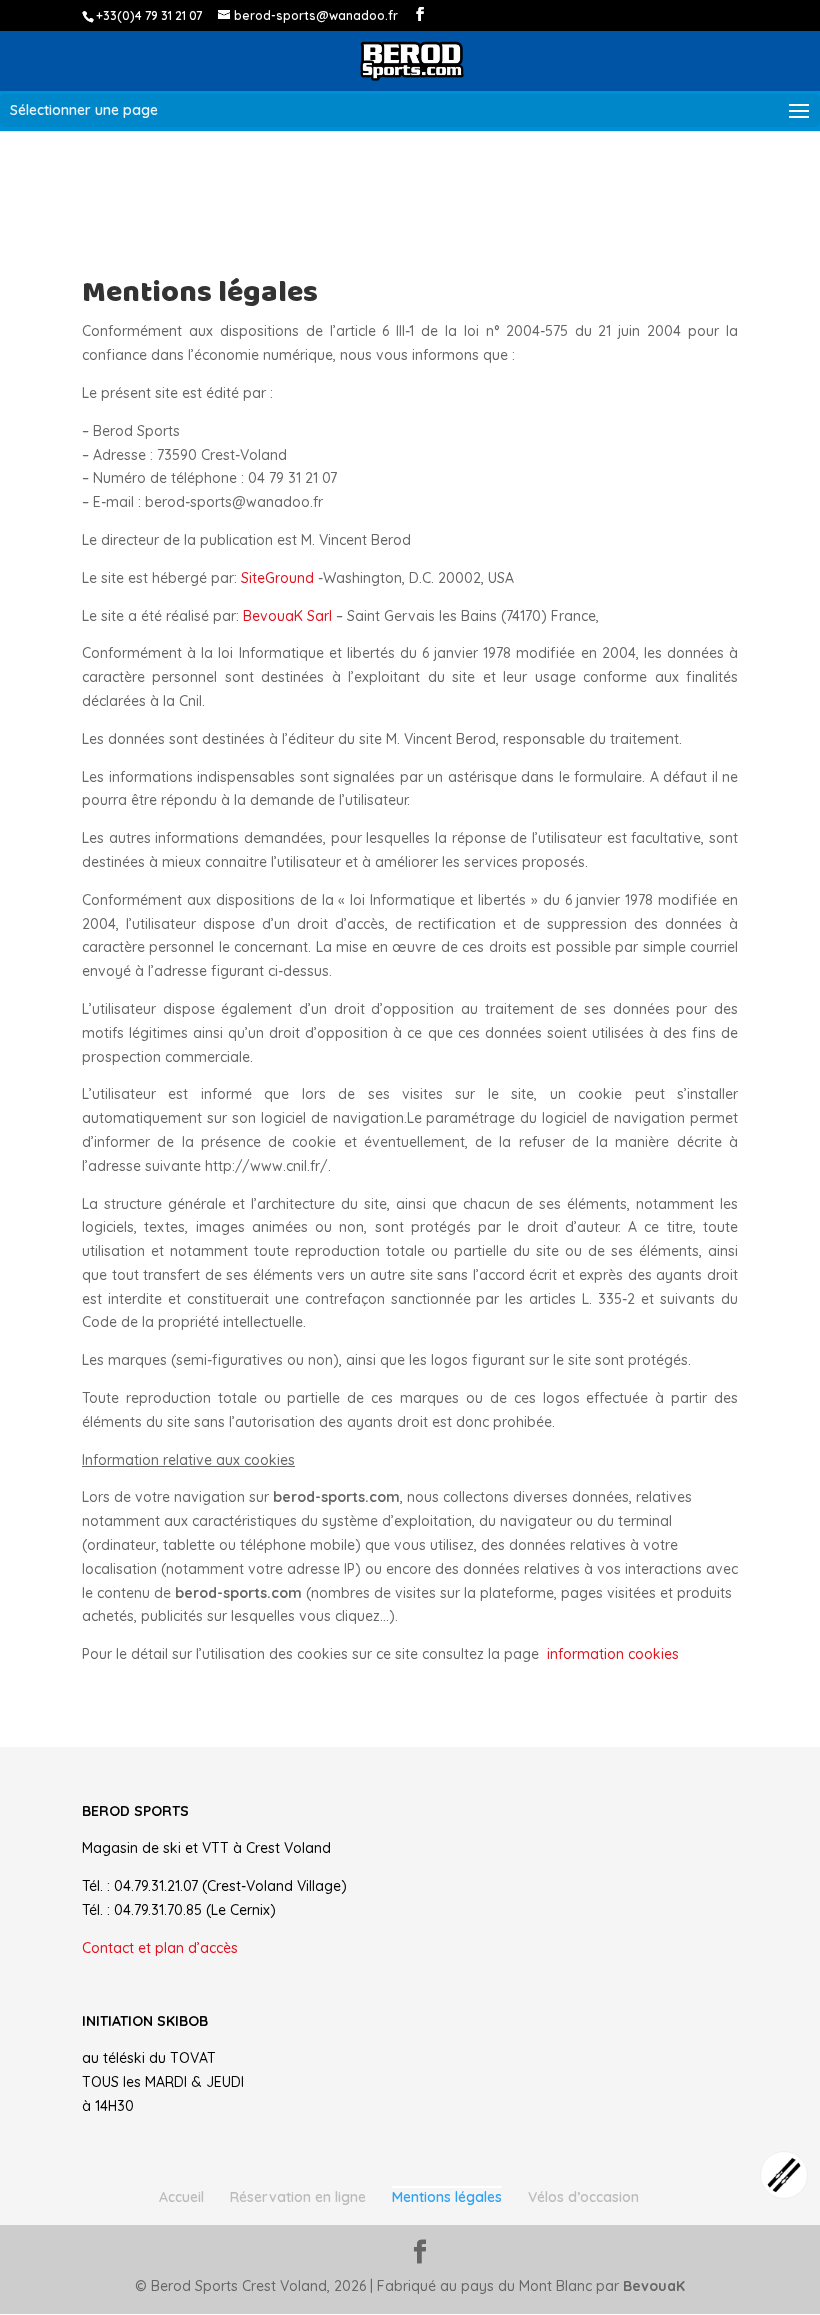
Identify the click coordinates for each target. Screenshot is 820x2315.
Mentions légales (447, 2197)
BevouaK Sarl (287, 616)
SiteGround (279, 578)
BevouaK (654, 2286)
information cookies (613, 1654)
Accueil (181, 2197)
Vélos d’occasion (583, 2197)
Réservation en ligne (298, 2197)
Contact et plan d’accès (160, 1948)
